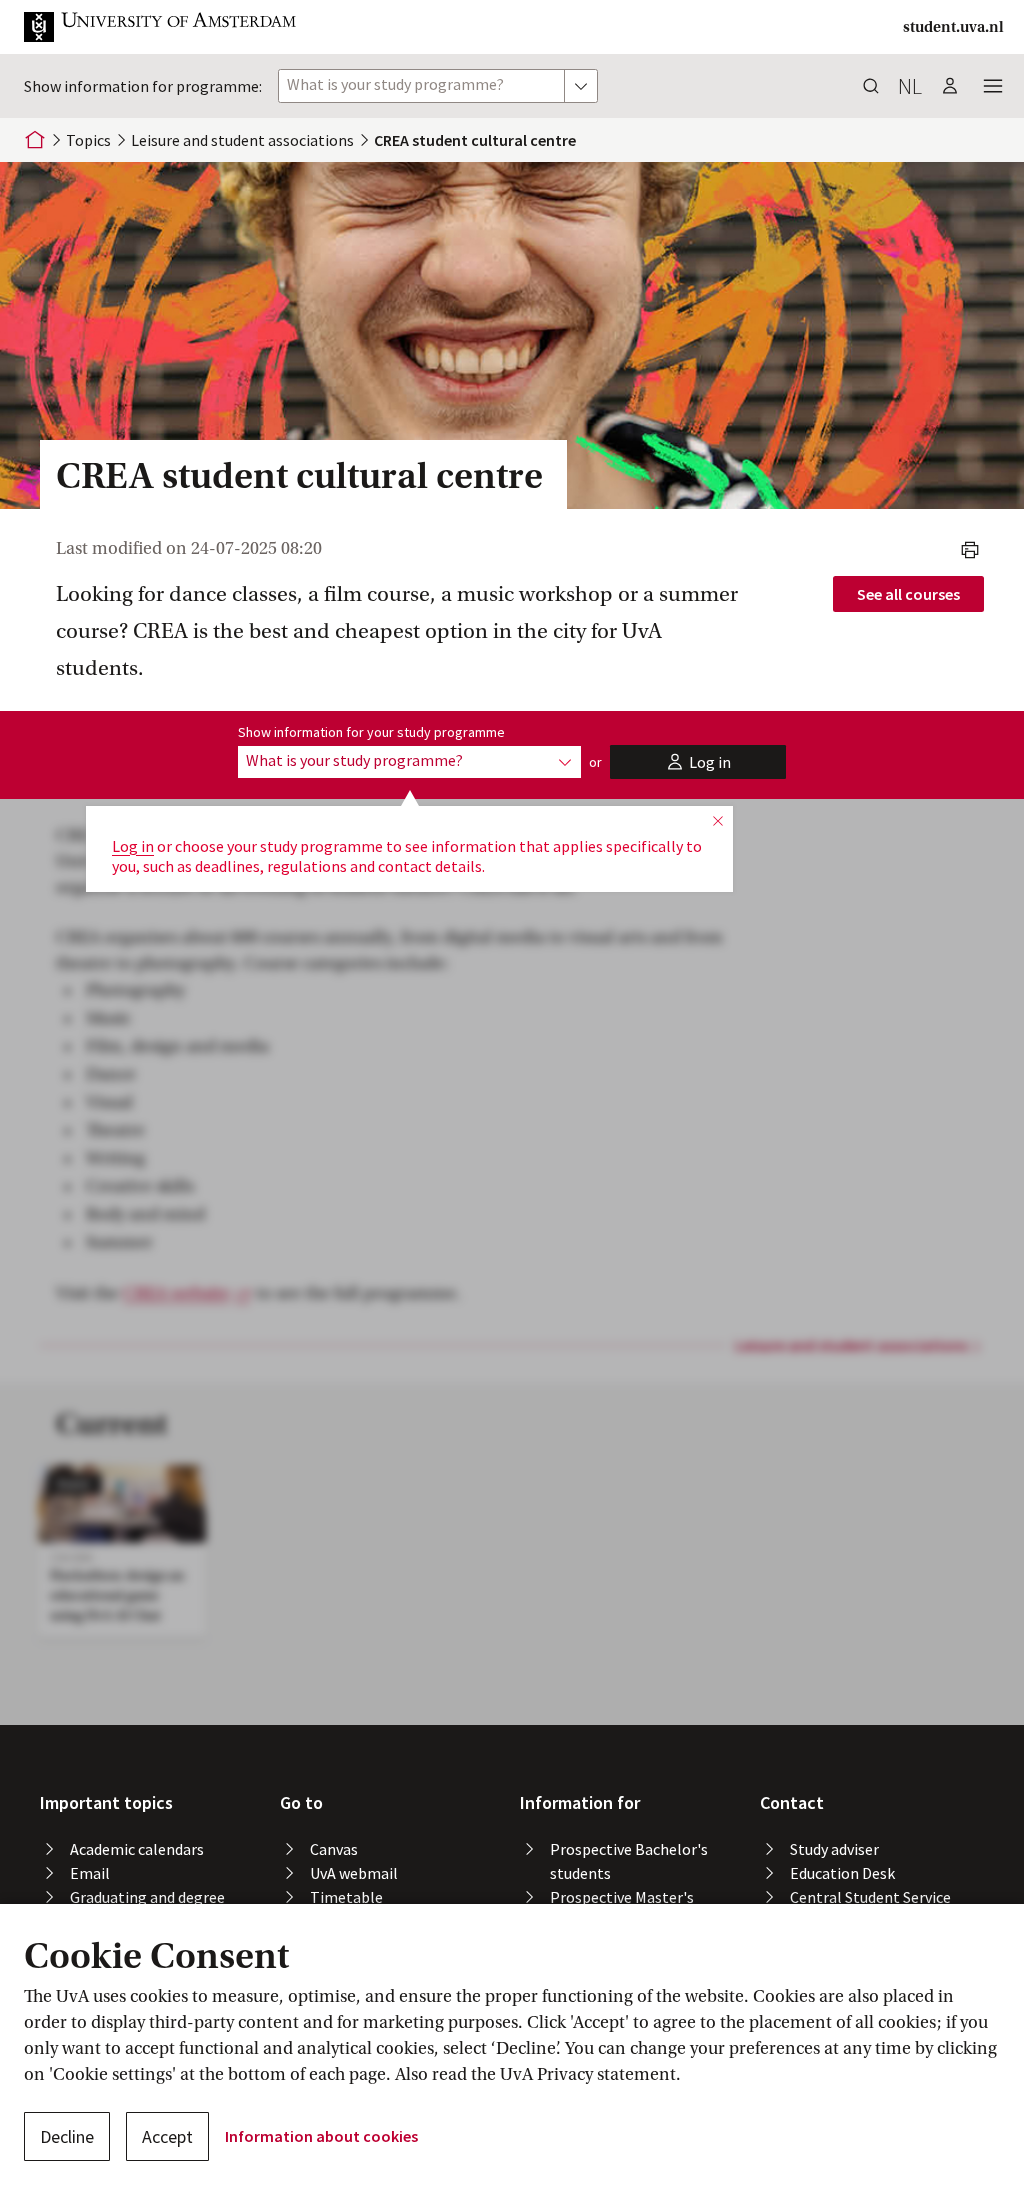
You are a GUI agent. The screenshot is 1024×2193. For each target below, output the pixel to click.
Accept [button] (167, 2136)
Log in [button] (133, 846)
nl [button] (910, 86)
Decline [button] (67, 2136)
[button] (176, 27)
